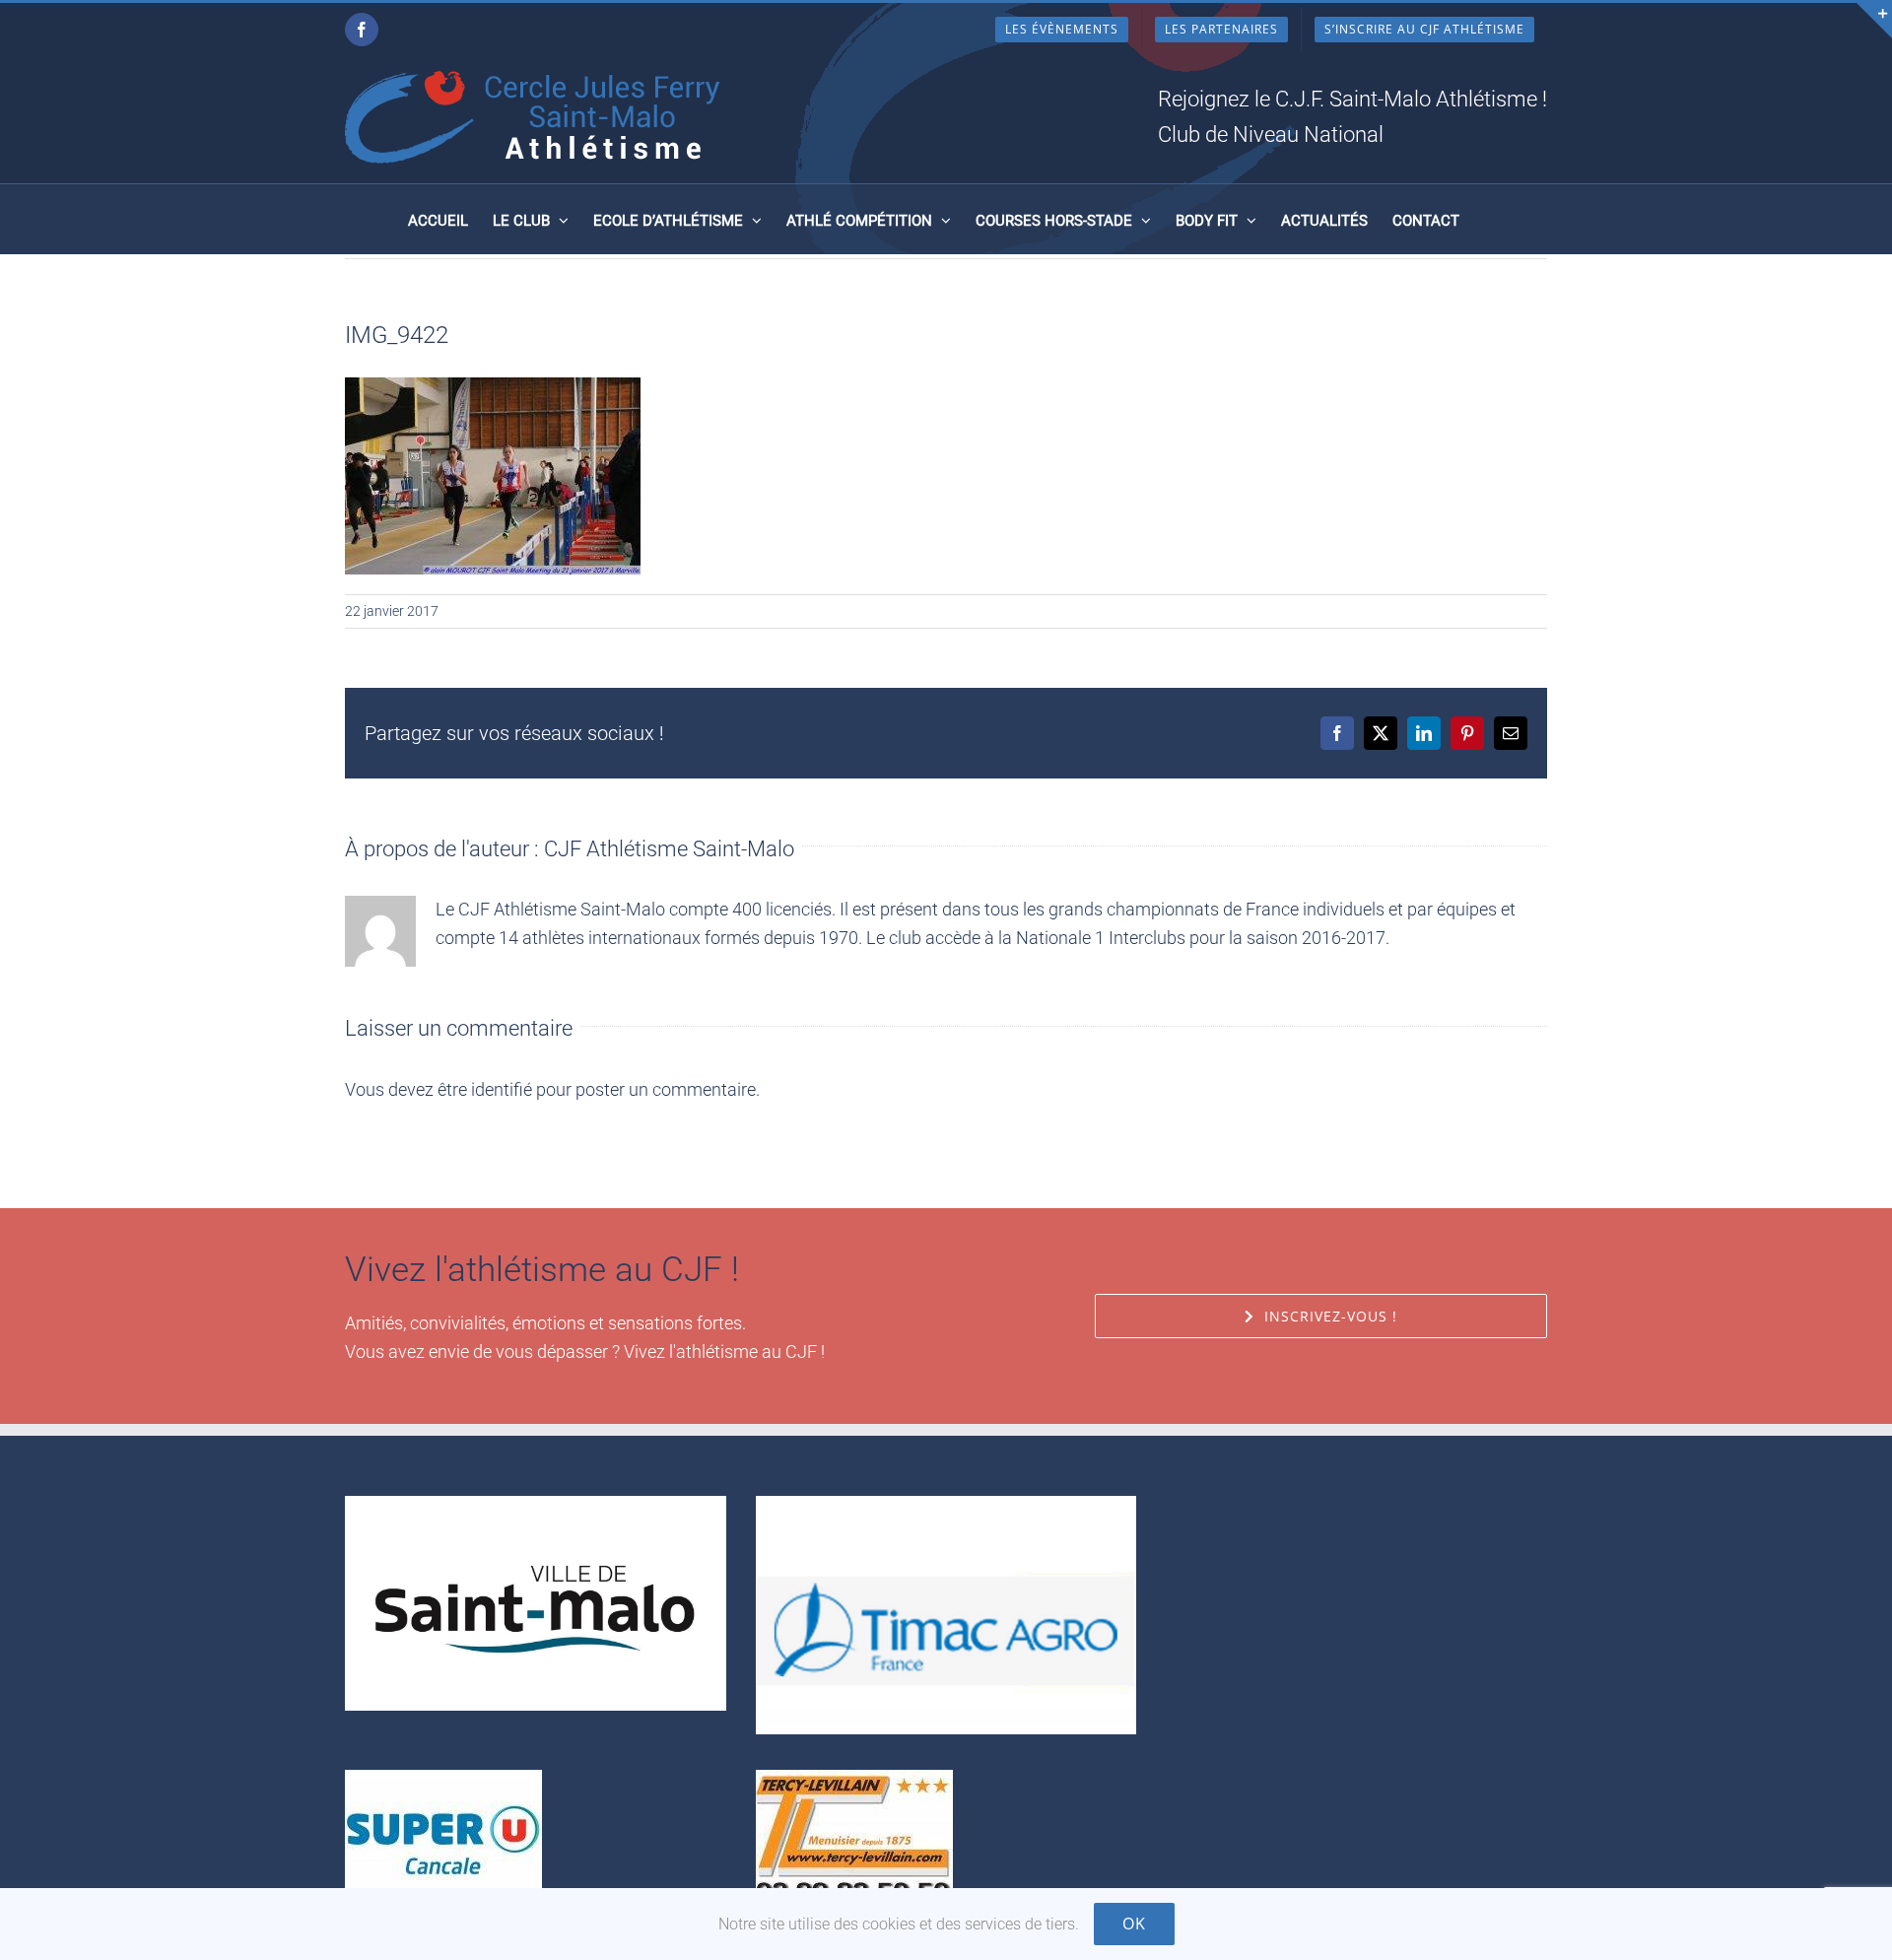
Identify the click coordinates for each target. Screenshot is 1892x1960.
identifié (502, 1089)
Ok (1134, 1924)
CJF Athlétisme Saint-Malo (669, 849)
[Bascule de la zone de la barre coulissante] (1874, 21)
